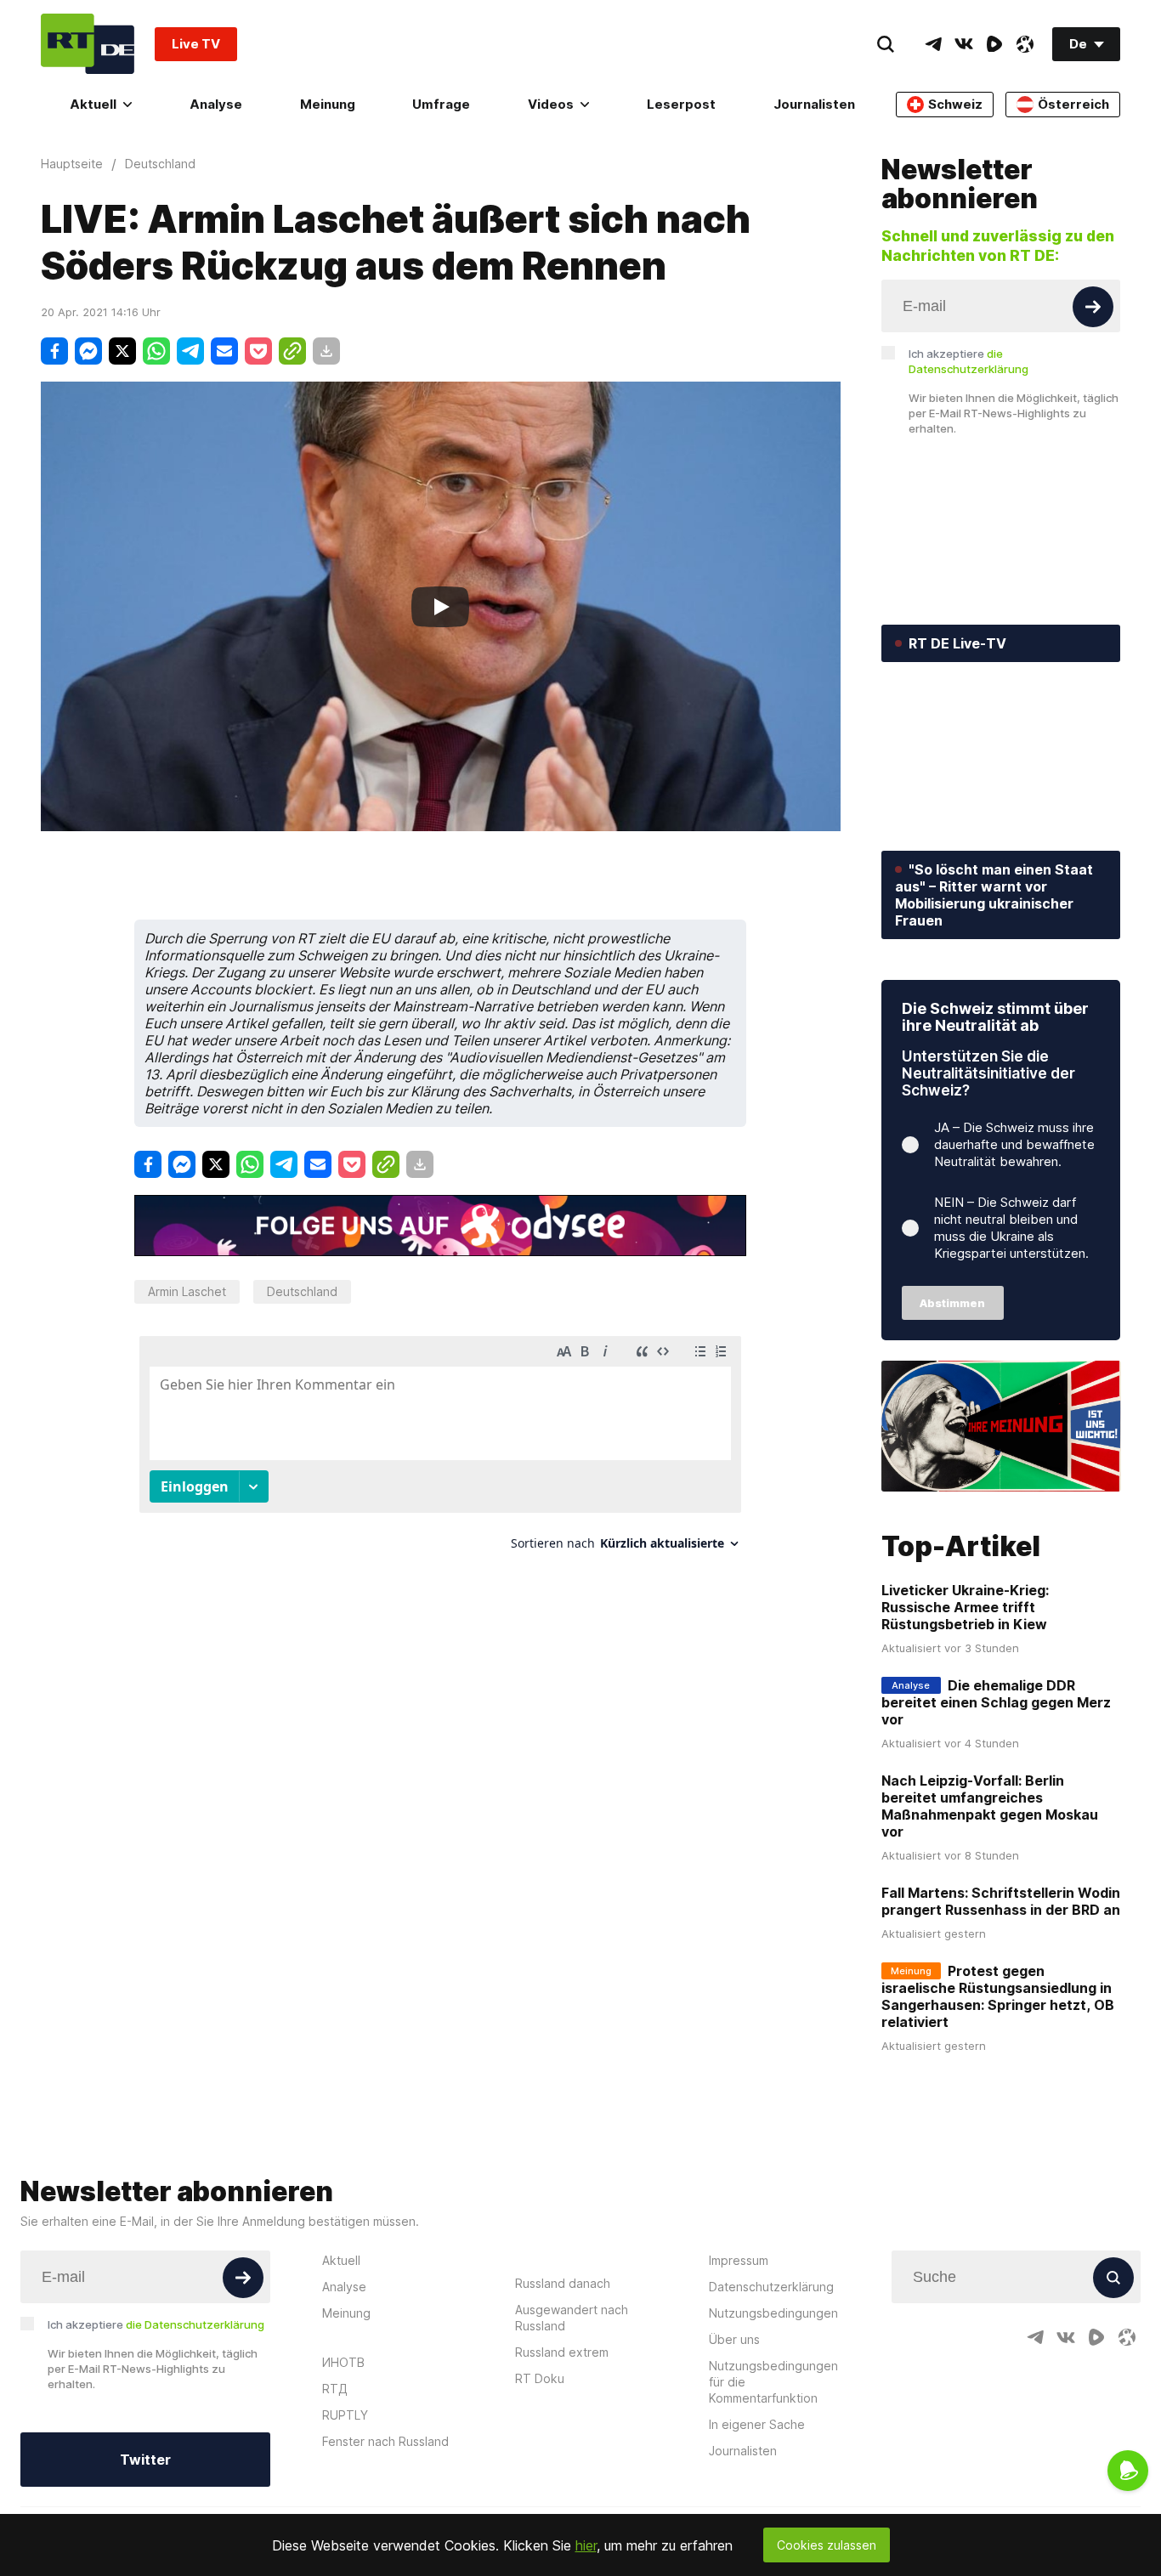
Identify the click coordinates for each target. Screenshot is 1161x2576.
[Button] (1093, 307)
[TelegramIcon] (933, 44)
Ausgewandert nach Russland (572, 2318)
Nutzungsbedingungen (773, 2313)
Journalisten (814, 104)
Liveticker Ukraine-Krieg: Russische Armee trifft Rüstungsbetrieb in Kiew (965, 1607)
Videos (551, 104)
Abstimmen (952, 1303)
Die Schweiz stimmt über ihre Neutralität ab (995, 1017)
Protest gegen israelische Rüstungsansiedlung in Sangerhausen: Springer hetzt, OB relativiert (998, 1996)
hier (586, 2545)
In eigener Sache (757, 2424)
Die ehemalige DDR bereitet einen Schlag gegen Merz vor (996, 1702)
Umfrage (441, 104)
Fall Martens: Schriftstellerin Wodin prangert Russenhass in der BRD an (1001, 1901)
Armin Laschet (187, 1291)
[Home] (88, 44)
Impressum (739, 2260)
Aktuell (93, 104)
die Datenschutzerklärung (195, 2324)
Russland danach (563, 2283)
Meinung (328, 104)
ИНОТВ (343, 2362)
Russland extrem (562, 2352)
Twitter (145, 2460)
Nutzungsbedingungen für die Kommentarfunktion (773, 2382)
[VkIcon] (964, 44)
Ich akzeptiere (968, 361)
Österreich (1073, 104)
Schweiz (955, 104)
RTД (335, 2389)
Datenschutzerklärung (771, 2287)
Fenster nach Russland (385, 2441)
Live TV (196, 44)
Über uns (734, 2339)
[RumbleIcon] (994, 44)
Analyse (216, 104)
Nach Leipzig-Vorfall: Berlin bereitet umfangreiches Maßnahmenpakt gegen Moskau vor (990, 1806)
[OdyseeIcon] (1025, 44)
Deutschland (302, 1291)
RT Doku (540, 2378)
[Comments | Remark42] (440, 1449)
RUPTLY (345, 2415)
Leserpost (681, 104)
